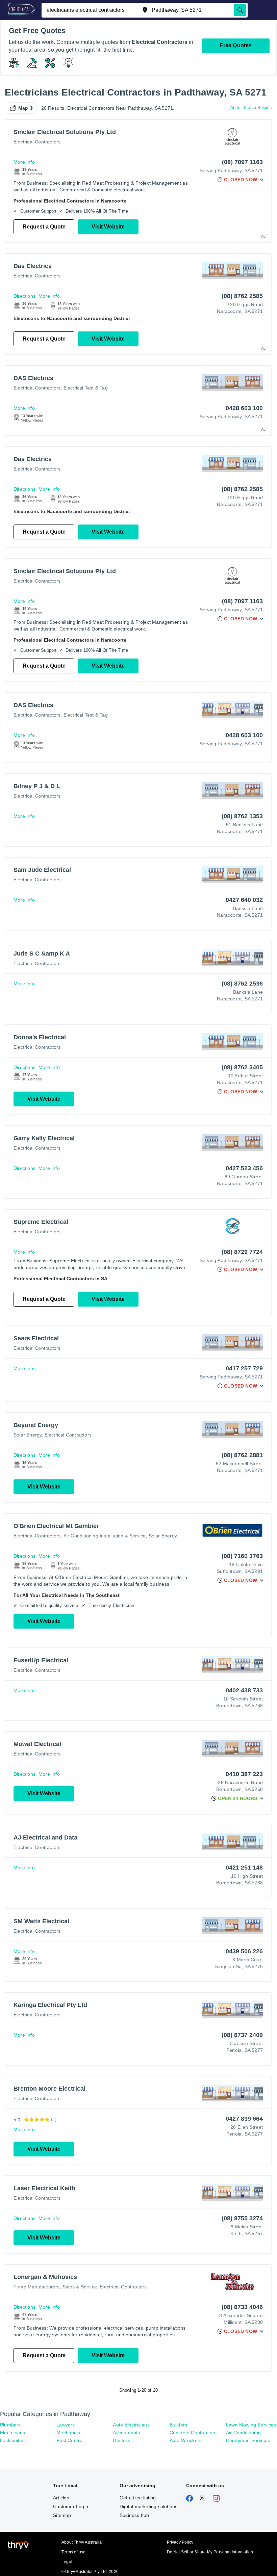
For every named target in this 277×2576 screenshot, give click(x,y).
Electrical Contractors (37, 142)
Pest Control (70, 2440)
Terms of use (73, 2552)
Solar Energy (28, 1435)
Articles (61, 2498)
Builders (179, 2425)
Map (23, 108)
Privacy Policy (180, 2542)
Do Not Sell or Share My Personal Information (210, 2552)
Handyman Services (248, 2440)
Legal (67, 2562)
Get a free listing (138, 2498)
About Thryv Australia (82, 2542)
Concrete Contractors (193, 2433)
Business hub (134, 2515)
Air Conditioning (243, 2433)
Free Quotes (236, 45)
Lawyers (66, 2425)
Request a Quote (44, 227)
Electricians (12, 2433)
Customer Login (71, 2506)
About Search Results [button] (251, 108)
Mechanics (68, 2433)
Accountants (126, 2433)
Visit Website (108, 227)
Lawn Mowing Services (251, 2425)
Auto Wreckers (186, 2440)
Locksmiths (12, 2440)
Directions (24, 296)
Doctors (121, 2440)
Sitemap (62, 2515)
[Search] (240, 10)
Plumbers (10, 2425)
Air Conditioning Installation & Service (105, 1536)
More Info (24, 162)
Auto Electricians (131, 2425)
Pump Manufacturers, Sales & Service (55, 2287)
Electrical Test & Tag (86, 388)
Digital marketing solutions (148, 2506)
